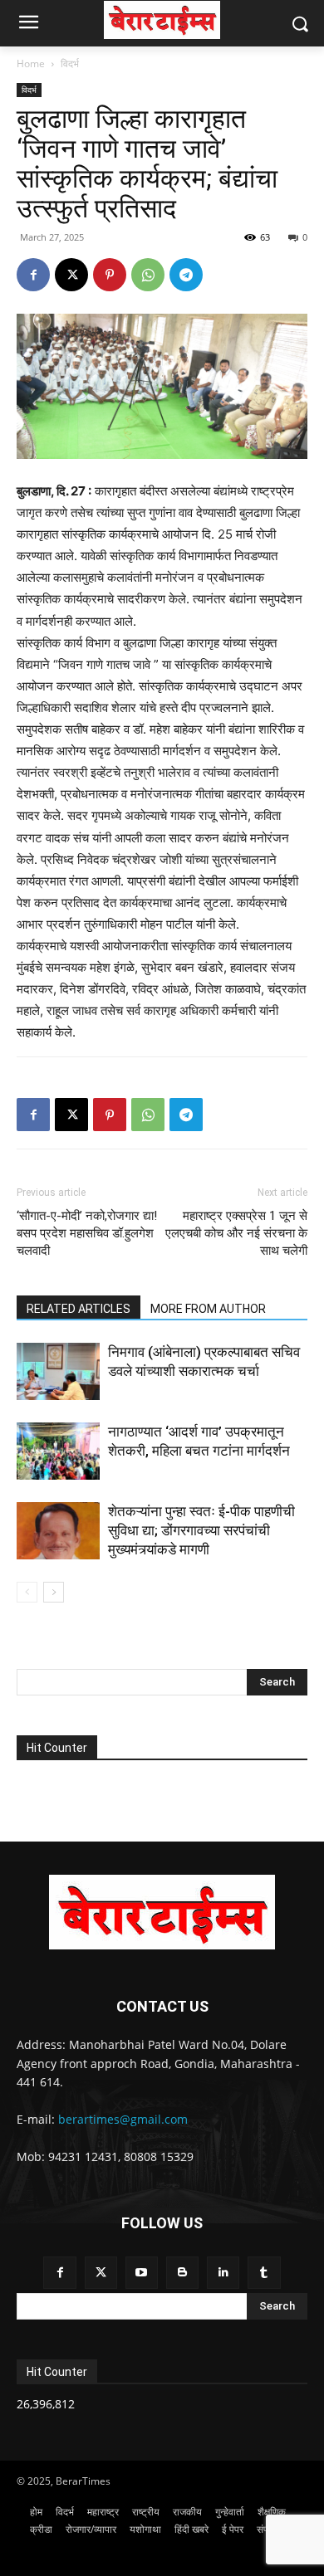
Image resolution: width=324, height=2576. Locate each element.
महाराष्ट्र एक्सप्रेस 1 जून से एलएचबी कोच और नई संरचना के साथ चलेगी (236, 1233)
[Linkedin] (223, 2273)
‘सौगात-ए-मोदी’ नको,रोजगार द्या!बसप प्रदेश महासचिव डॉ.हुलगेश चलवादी (87, 1233)
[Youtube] (142, 2273)
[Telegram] (186, 275)
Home (31, 63)
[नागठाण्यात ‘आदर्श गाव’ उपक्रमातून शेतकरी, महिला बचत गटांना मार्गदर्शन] (58, 1451)
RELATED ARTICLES (79, 1309)
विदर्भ (70, 63)
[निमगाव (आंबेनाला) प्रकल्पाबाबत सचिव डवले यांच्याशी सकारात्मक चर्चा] (58, 1371)
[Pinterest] (110, 275)
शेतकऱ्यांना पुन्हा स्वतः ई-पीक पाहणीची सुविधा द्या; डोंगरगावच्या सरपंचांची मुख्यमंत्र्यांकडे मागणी (201, 1530)
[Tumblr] (264, 2273)
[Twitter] (101, 2273)
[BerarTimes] (162, 20)
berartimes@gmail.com (123, 2119)
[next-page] (54, 1592)
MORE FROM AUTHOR (208, 1309)
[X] (71, 275)
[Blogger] (182, 2273)
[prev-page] (27, 1592)
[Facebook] (33, 275)
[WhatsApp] (148, 275)
